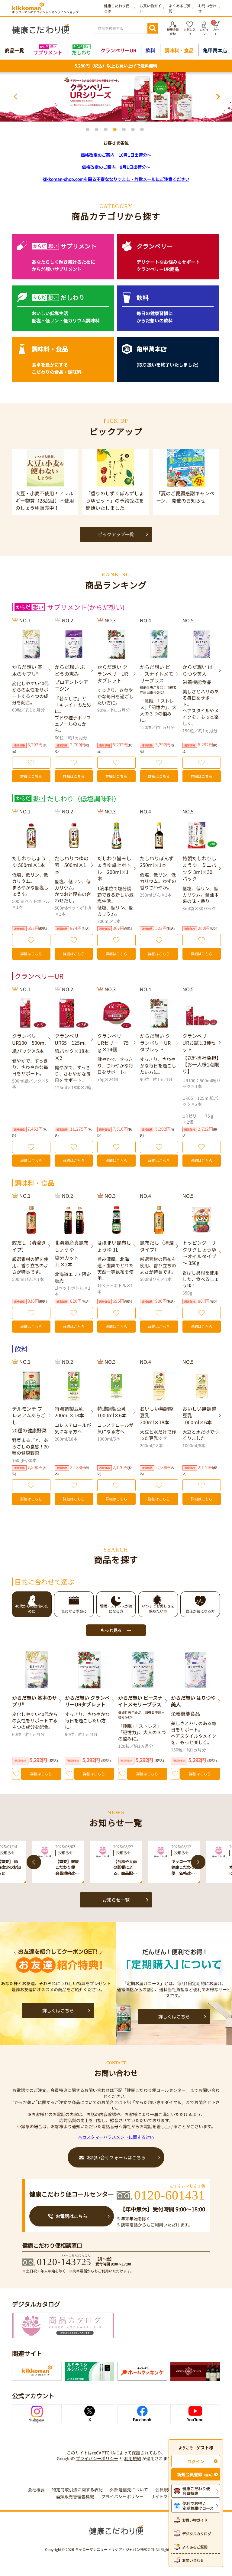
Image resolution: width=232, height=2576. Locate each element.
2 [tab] (98, 131)
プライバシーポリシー (97, 2458)
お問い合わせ (193, 2560)
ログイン (196, 2461)
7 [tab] (143, 131)
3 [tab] (107, 131)
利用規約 (133, 2458)
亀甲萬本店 (215, 50)
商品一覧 (14, 50)
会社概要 (36, 2490)
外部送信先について (129, 2490)
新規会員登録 (196, 2474)
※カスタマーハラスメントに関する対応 (116, 2137)
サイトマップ (163, 2497)
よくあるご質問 (195, 2547)
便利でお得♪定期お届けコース (198, 2506)
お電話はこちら (71, 2216)
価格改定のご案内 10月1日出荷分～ (116, 155)
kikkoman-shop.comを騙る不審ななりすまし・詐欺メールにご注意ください (116, 179)
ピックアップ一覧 (116, 534)
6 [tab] (134, 131)
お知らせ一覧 (116, 1900)
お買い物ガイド (195, 2520)
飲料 (150, 50)
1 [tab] (89, 131)
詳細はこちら (31, 776)
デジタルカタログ (197, 2534)
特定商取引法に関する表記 (77, 2490)
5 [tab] (125, 131)
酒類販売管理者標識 (75, 2497)
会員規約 (164, 2490)
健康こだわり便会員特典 (196, 2491)
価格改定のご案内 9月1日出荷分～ (116, 167)
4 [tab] (116, 131)
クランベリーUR (118, 50)
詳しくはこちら (58, 2010)
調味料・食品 (179, 50)
